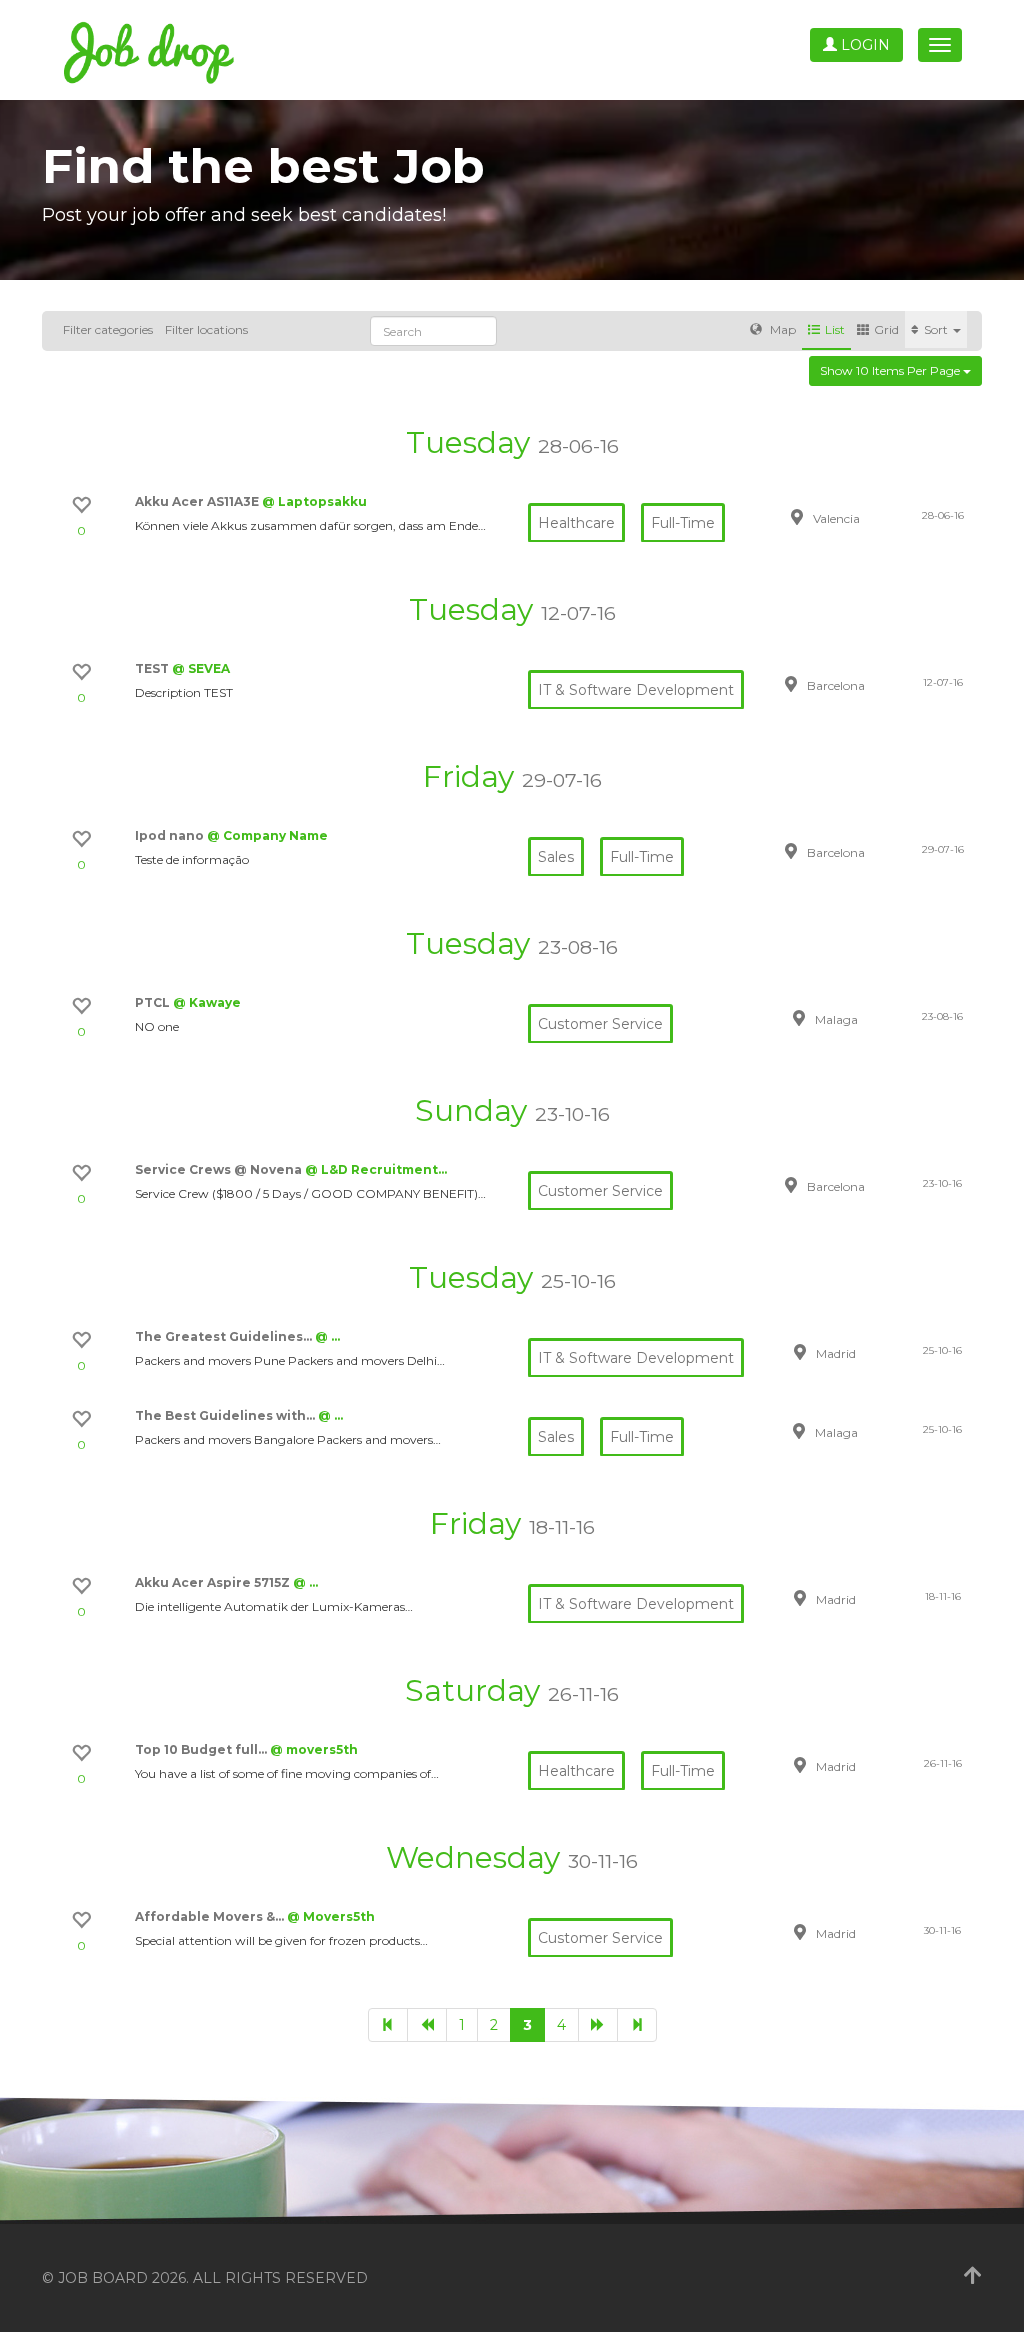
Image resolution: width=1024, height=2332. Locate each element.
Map (781, 329)
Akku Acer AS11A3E (198, 501)
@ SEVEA (201, 668)
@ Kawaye (207, 1002)
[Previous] (427, 2025)
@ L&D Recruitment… (376, 1169)
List (835, 329)
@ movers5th (314, 1749)
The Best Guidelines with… (226, 1415)
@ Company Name (267, 835)
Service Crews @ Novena (220, 1169)
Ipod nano (171, 835)
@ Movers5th (331, 1916)
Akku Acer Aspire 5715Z (214, 1582)
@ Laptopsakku (314, 501)
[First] (388, 2025)
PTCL (154, 1002)
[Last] (637, 2025)
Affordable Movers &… (211, 1916)
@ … (327, 1336)
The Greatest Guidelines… (225, 1336)
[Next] (598, 2025)
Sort (937, 329)
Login (863, 45)
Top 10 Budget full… (202, 1749)
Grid (886, 329)
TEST (153, 668)
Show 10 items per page (891, 370)
